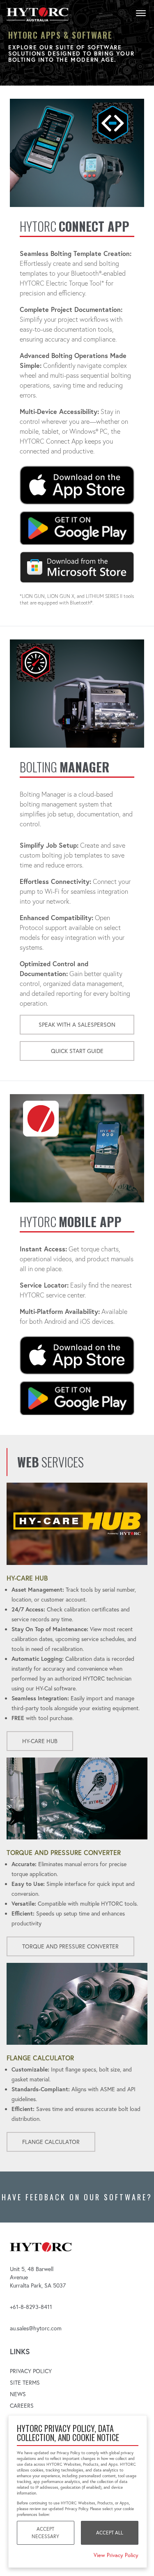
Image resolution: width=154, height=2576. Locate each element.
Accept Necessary (45, 2533)
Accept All (110, 2533)
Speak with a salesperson (77, 1025)
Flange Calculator (51, 2142)
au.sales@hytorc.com (36, 2328)
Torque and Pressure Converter (70, 1946)
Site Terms (25, 2383)
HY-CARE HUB (40, 1741)
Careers (22, 2406)
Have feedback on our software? (77, 2197)
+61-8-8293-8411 (31, 2307)
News (18, 2394)
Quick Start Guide (77, 1051)
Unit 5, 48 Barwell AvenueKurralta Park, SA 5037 (38, 2277)
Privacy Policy (31, 2371)
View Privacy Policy (116, 2555)
